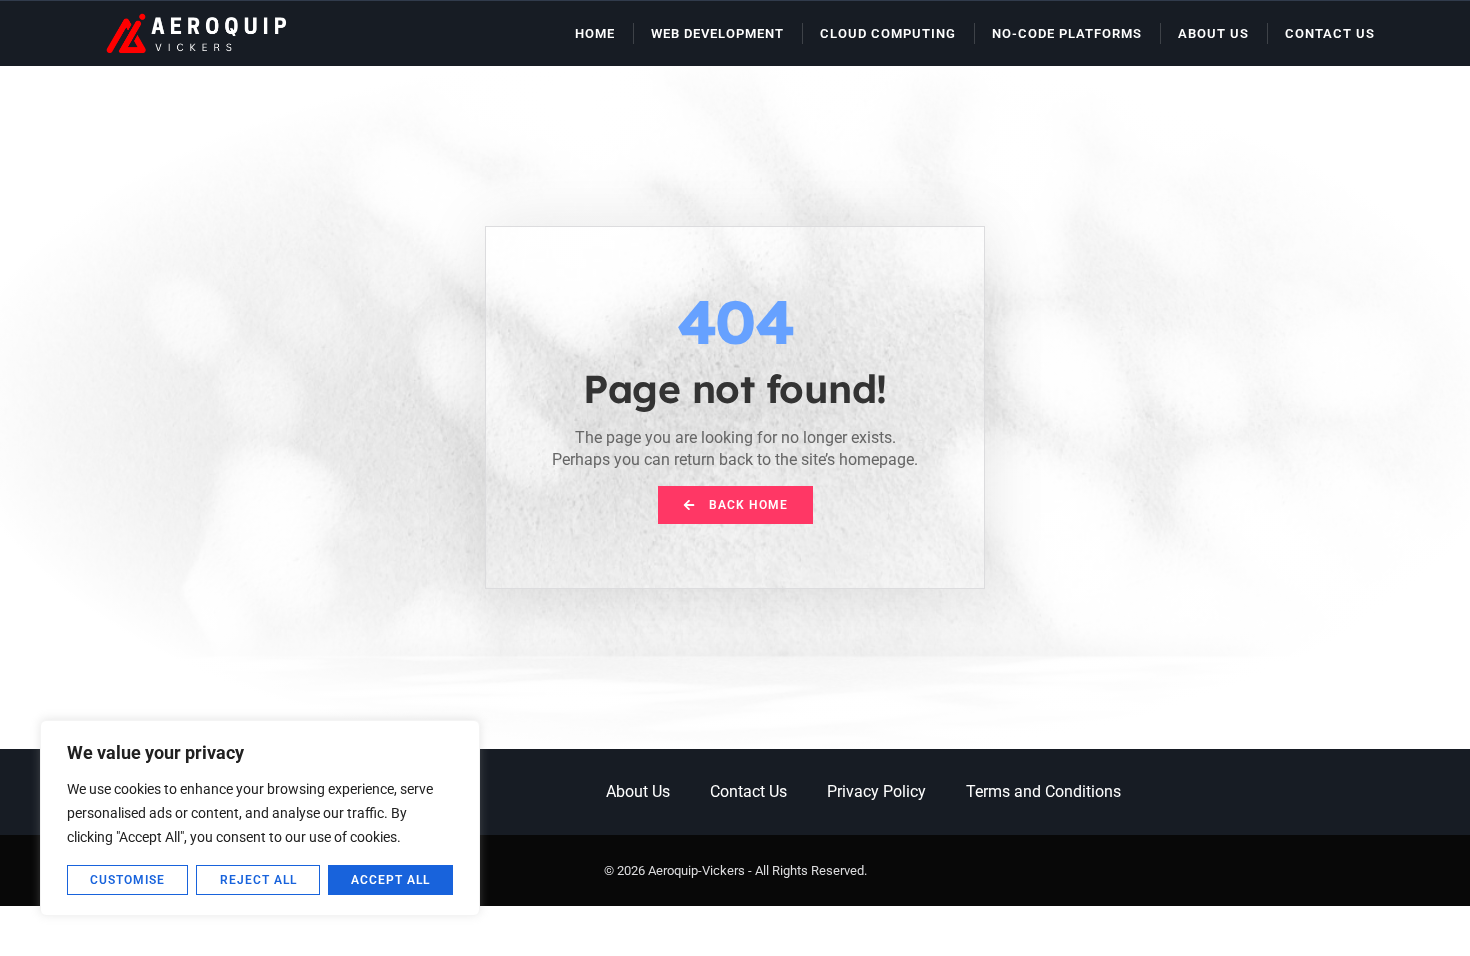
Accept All (390, 880)
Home (595, 33)
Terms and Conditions (1043, 791)
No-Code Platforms (1067, 33)
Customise (127, 880)
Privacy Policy (876, 791)
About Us (1213, 33)
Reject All (258, 880)
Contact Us (1330, 33)
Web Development (717, 33)
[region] (260, 818)
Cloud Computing (888, 33)
